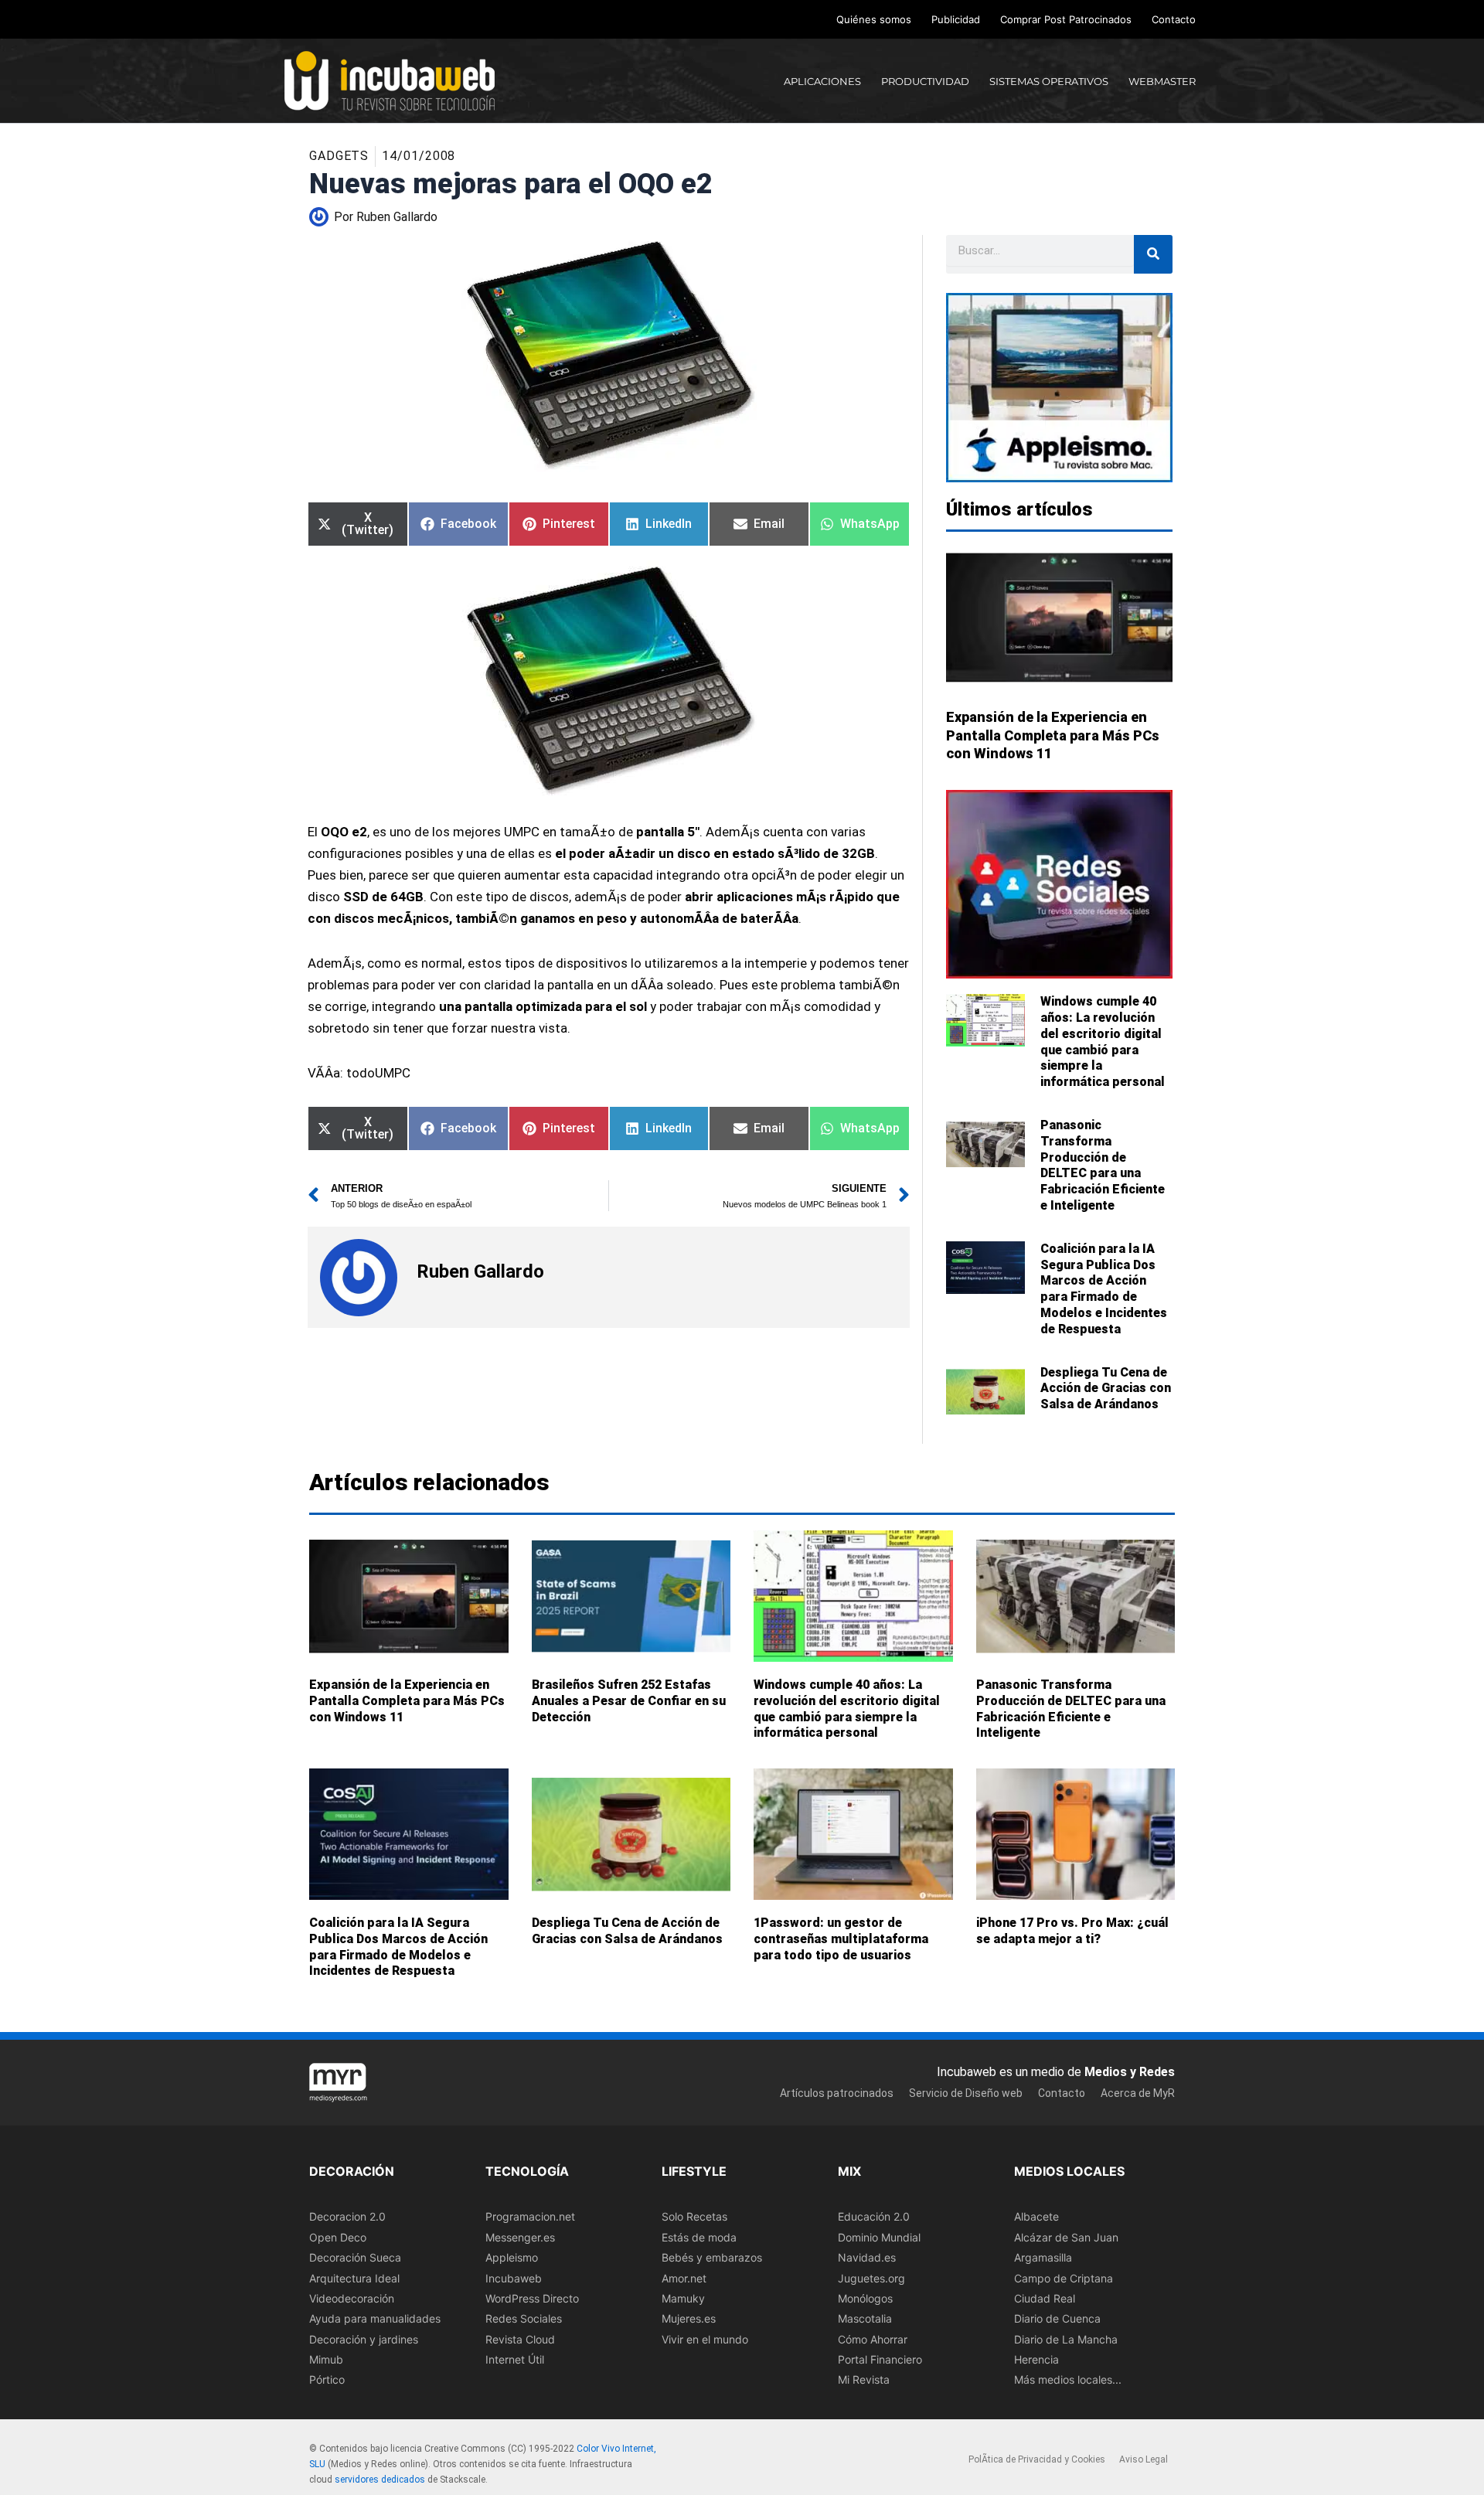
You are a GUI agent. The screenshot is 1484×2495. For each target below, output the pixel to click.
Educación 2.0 (874, 2216)
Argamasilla (1043, 2257)
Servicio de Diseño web (966, 2092)
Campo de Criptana (1064, 2277)
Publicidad (956, 19)
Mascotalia (865, 2318)
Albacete (1036, 2216)
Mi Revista (864, 2379)
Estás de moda (699, 2236)
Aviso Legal (1144, 2459)
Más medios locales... (1068, 2379)
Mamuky (683, 2298)
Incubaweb (514, 2277)
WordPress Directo (532, 2298)
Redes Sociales (524, 2318)
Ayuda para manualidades (375, 2318)
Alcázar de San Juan (1066, 2236)
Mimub (326, 2359)
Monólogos (865, 2298)
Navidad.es (867, 2257)
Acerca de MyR (1138, 2092)
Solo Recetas (694, 2216)
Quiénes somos (874, 19)
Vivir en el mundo (705, 2338)
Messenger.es (520, 2236)
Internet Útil (515, 2359)
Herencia (1036, 2359)
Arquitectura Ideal (354, 2277)
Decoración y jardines (364, 2338)
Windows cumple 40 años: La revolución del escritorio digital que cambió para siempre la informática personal (1103, 1042)
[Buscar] (1153, 254)
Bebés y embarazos (712, 2257)
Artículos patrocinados (837, 2092)
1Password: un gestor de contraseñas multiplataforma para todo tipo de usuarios (841, 1939)
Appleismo (512, 2257)
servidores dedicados (380, 2479)
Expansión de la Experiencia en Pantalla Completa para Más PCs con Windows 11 (1053, 735)
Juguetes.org (871, 2277)
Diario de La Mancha (1066, 2338)
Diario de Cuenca (1057, 2318)
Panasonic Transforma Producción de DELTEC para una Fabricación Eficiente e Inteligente (1103, 1165)
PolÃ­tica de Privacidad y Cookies (1037, 2459)
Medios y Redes (1130, 2072)
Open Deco (338, 2236)
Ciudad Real (1045, 2298)
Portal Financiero (880, 2359)
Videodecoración (352, 2298)
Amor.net (684, 2277)
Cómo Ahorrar (873, 2338)
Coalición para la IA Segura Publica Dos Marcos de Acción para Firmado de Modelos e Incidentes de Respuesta (1104, 1289)
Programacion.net (530, 2216)
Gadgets (339, 156)
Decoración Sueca (355, 2257)
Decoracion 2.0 (347, 2216)
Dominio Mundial (879, 2236)
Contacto (1174, 19)
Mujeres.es (689, 2318)
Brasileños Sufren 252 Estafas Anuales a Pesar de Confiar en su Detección (629, 1701)
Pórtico (327, 2379)
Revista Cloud (520, 2338)
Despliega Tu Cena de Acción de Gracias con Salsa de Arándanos (1106, 1389)
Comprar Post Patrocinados (1066, 19)
